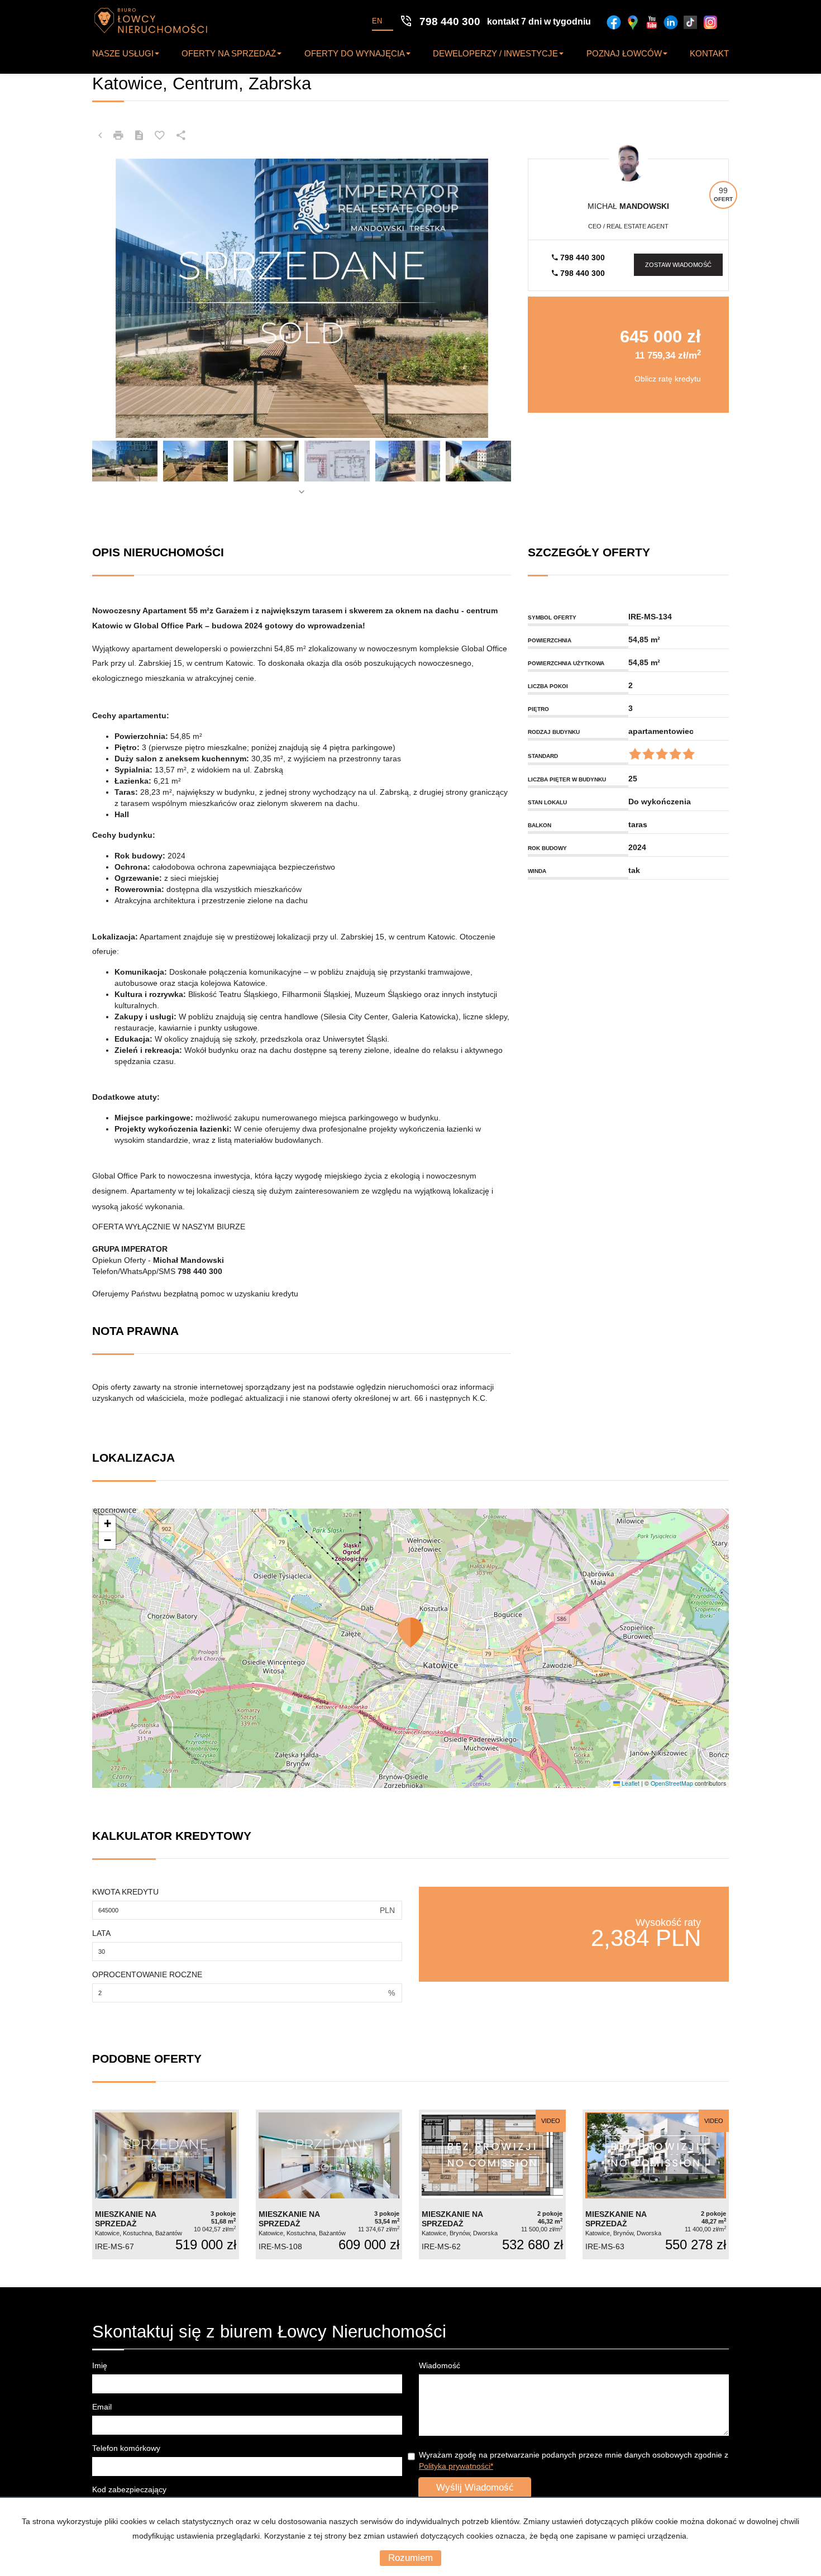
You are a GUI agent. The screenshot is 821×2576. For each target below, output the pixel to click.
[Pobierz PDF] (139, 136)
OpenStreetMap (672, 1783)
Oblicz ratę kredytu (668, 379)
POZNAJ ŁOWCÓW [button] (624, 53)
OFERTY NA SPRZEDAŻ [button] (229, 53)
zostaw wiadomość (678, 265)
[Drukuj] (118, 136)
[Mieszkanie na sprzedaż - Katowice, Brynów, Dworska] (492, 2185)
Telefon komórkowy (126, 2448)
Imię (100, 2365)
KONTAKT (709, 53)
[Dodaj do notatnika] (160, 136)
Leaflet (630, 1783)
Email (102, 2407)
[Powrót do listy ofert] (100, 136)
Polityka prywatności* (456, 2466)
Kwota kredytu (125, 1892)
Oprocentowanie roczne (147, 1974)
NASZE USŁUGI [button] (123, 53)
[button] (410, 1633)
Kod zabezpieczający (129, 2489)
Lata (101, 1933)
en (377, 21)
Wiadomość (440, 2365)
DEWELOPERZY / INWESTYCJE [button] (495, 53)
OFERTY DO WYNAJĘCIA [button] (355, 53)
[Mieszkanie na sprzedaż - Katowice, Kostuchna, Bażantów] (166, 2185)
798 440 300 (581, 257)
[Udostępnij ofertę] (181, 136)
